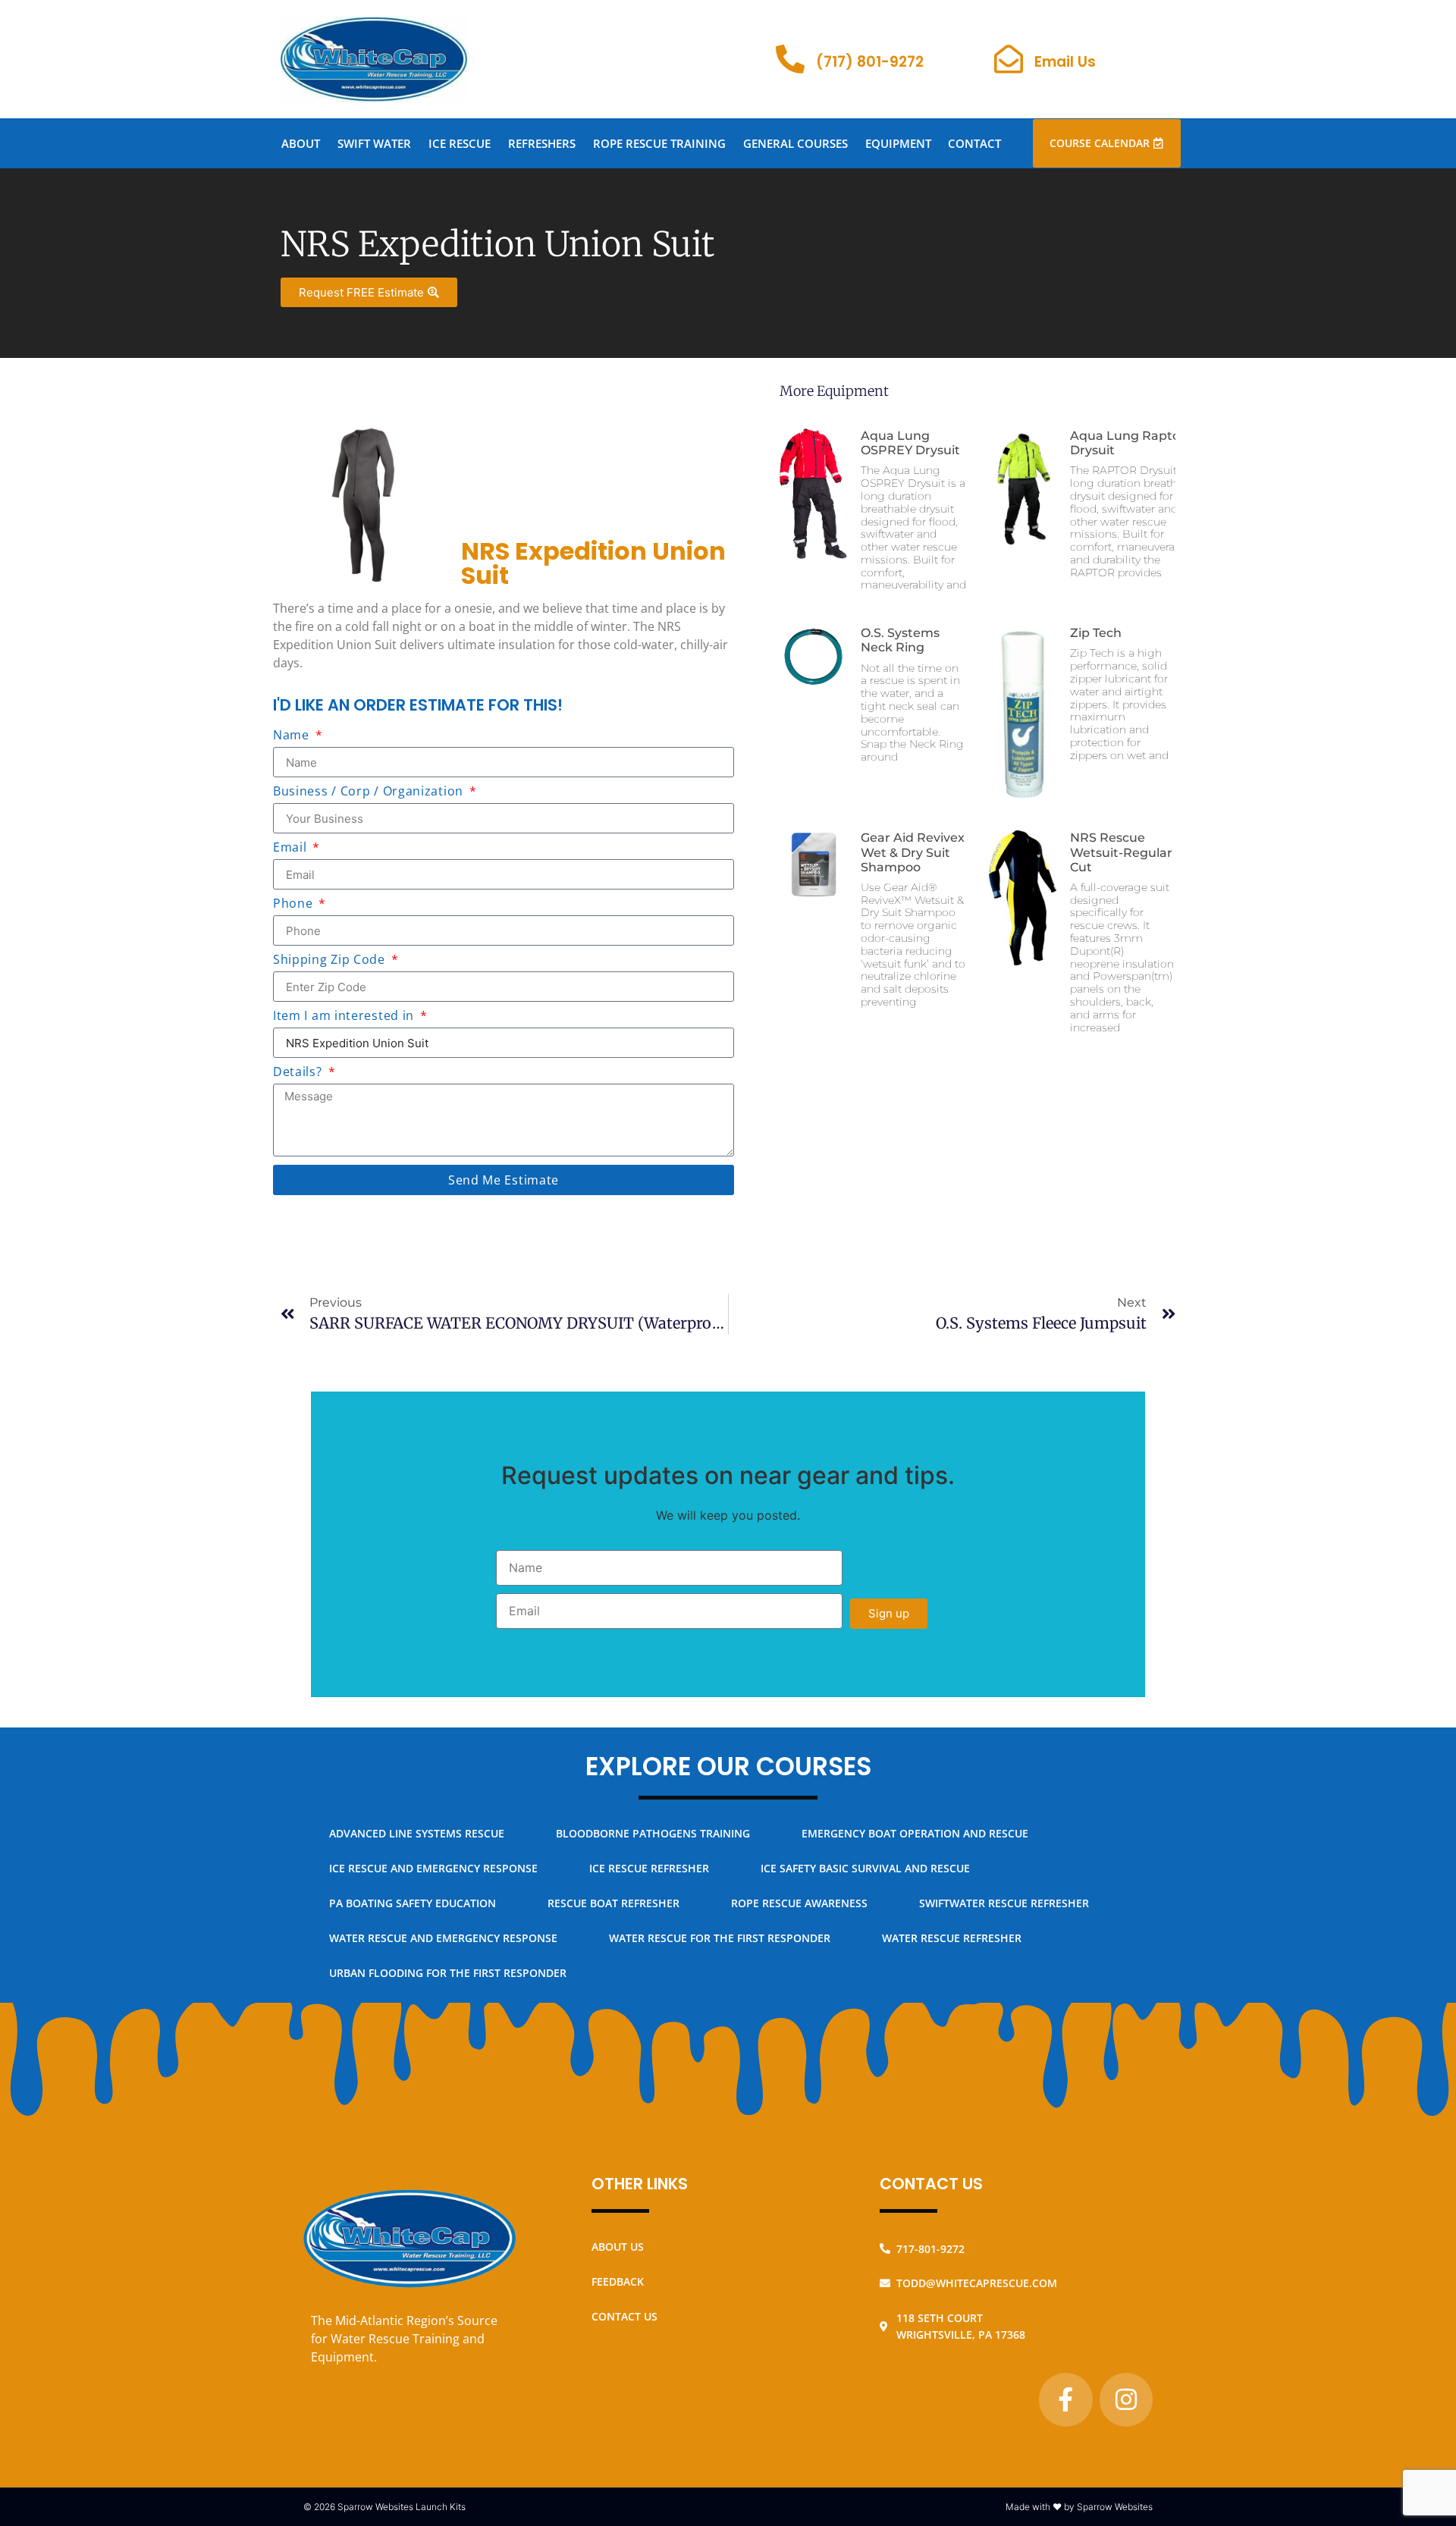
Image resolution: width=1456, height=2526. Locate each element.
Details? (299, 1073)
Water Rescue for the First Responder (720, 1938)
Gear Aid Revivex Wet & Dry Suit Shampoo (913, 852)
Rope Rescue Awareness (799, 1903)
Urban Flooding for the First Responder (448, 1973)
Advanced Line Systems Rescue (417, 1833)
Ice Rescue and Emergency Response (433, 1868)
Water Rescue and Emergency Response (443, 1938)
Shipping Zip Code (331, 960)
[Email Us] (1009, 59)
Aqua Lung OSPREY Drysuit (910, 443)
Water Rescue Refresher (952, 1938)
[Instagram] (1126, 2399)
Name (293, 736)
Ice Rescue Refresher (649, 1868)
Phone (295, 904)
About (301, 143)
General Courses (795, 143)
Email (292, 848)
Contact (974, 143)
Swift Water (374, 143)
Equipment (898, 143)
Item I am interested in (345, 1017)
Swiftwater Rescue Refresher (1004, 1903)
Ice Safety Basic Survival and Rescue (865, 1868)
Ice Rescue (460, 143)
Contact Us (624, 2316)
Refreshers (542, 143)
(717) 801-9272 (870, 62)
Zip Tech (1096, 633)
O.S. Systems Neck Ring (900, 640)
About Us (618, 2247)
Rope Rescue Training (659, 143)
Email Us (1065, 62)
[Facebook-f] (1065, 2399)
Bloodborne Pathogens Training (653, 1833)
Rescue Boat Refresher (613, 1903)
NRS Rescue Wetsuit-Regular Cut (1121, 852)
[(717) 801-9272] (790, 59)
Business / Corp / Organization (370, 792)
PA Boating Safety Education (413, 1903)
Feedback (618, 2281)
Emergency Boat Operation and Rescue (915, 1833)
